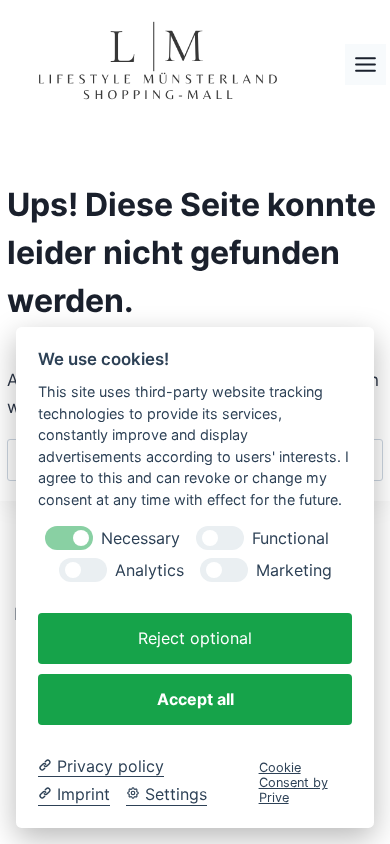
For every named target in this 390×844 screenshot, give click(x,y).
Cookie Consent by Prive (293, 783)
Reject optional (195, 638)
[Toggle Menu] (365, 64)
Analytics (149, 570)
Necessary (140, 538)
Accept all (195, 699)
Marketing (294, 570)
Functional (290, 538)
